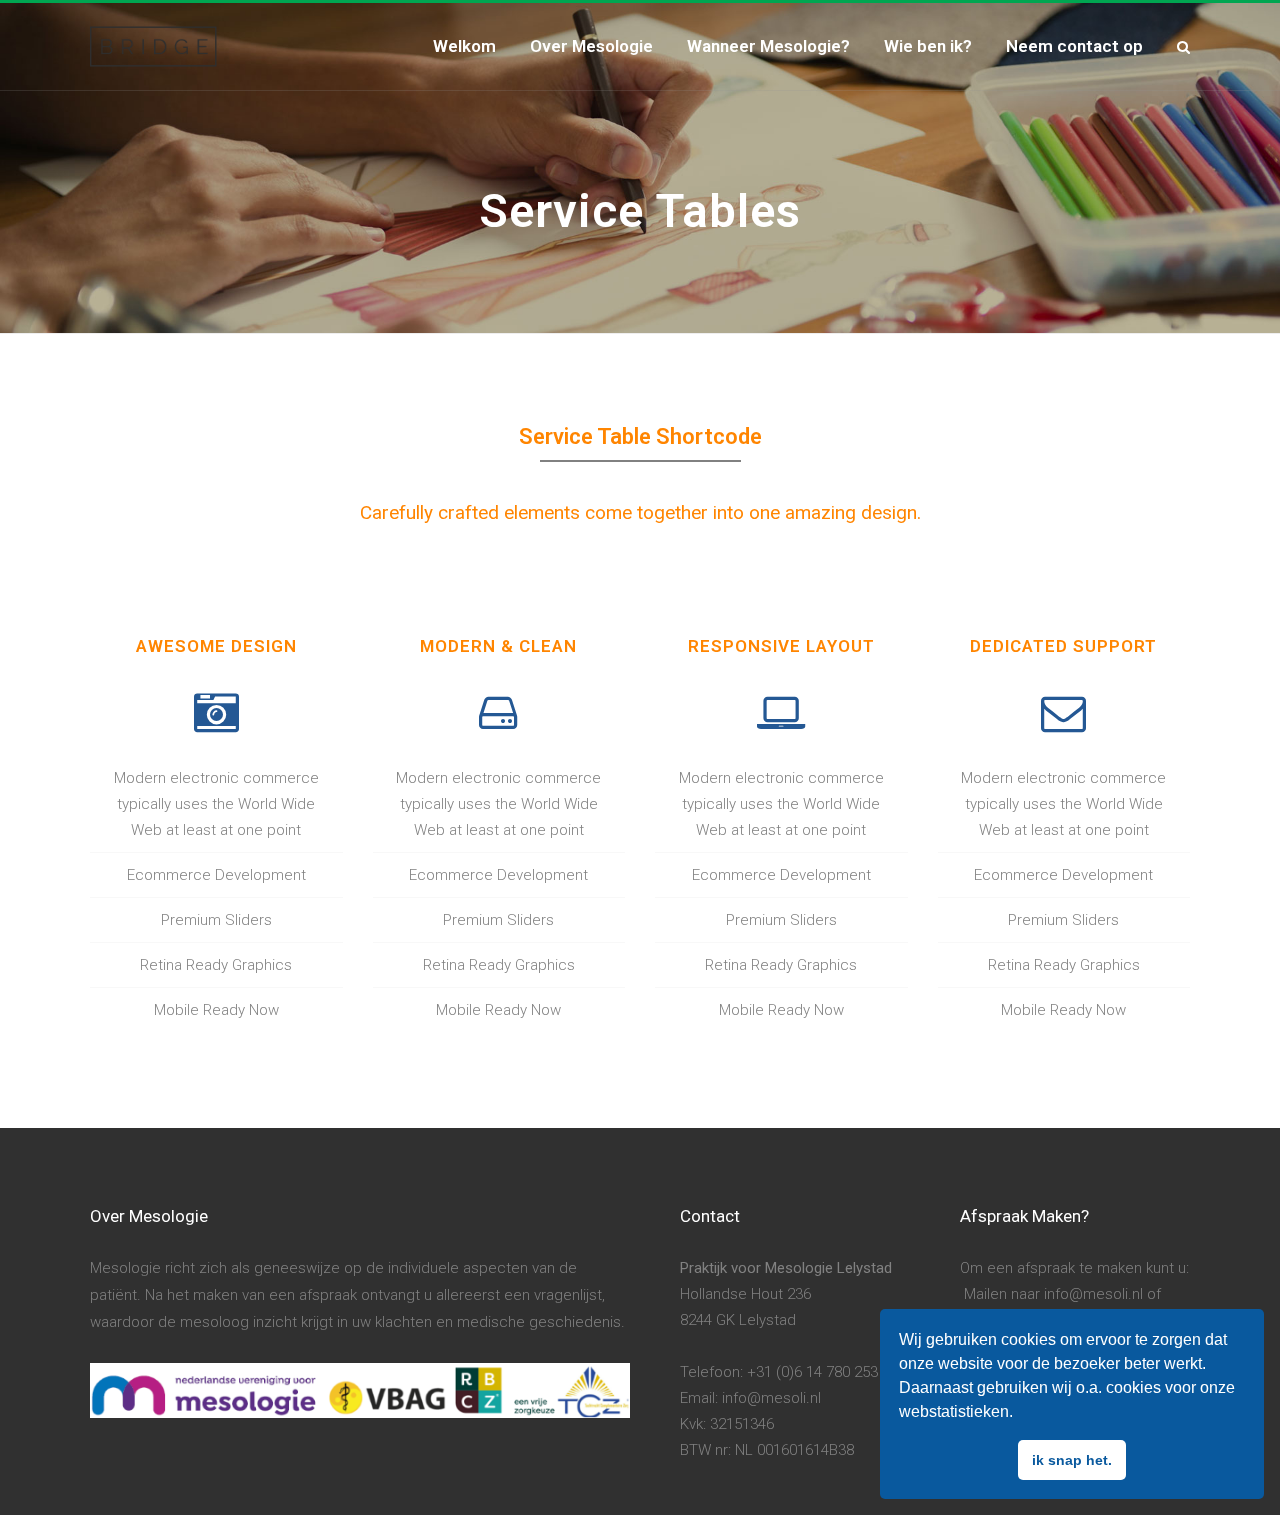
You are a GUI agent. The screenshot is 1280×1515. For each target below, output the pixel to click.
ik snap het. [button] (1072, 1460)
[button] (1020, 1414)
